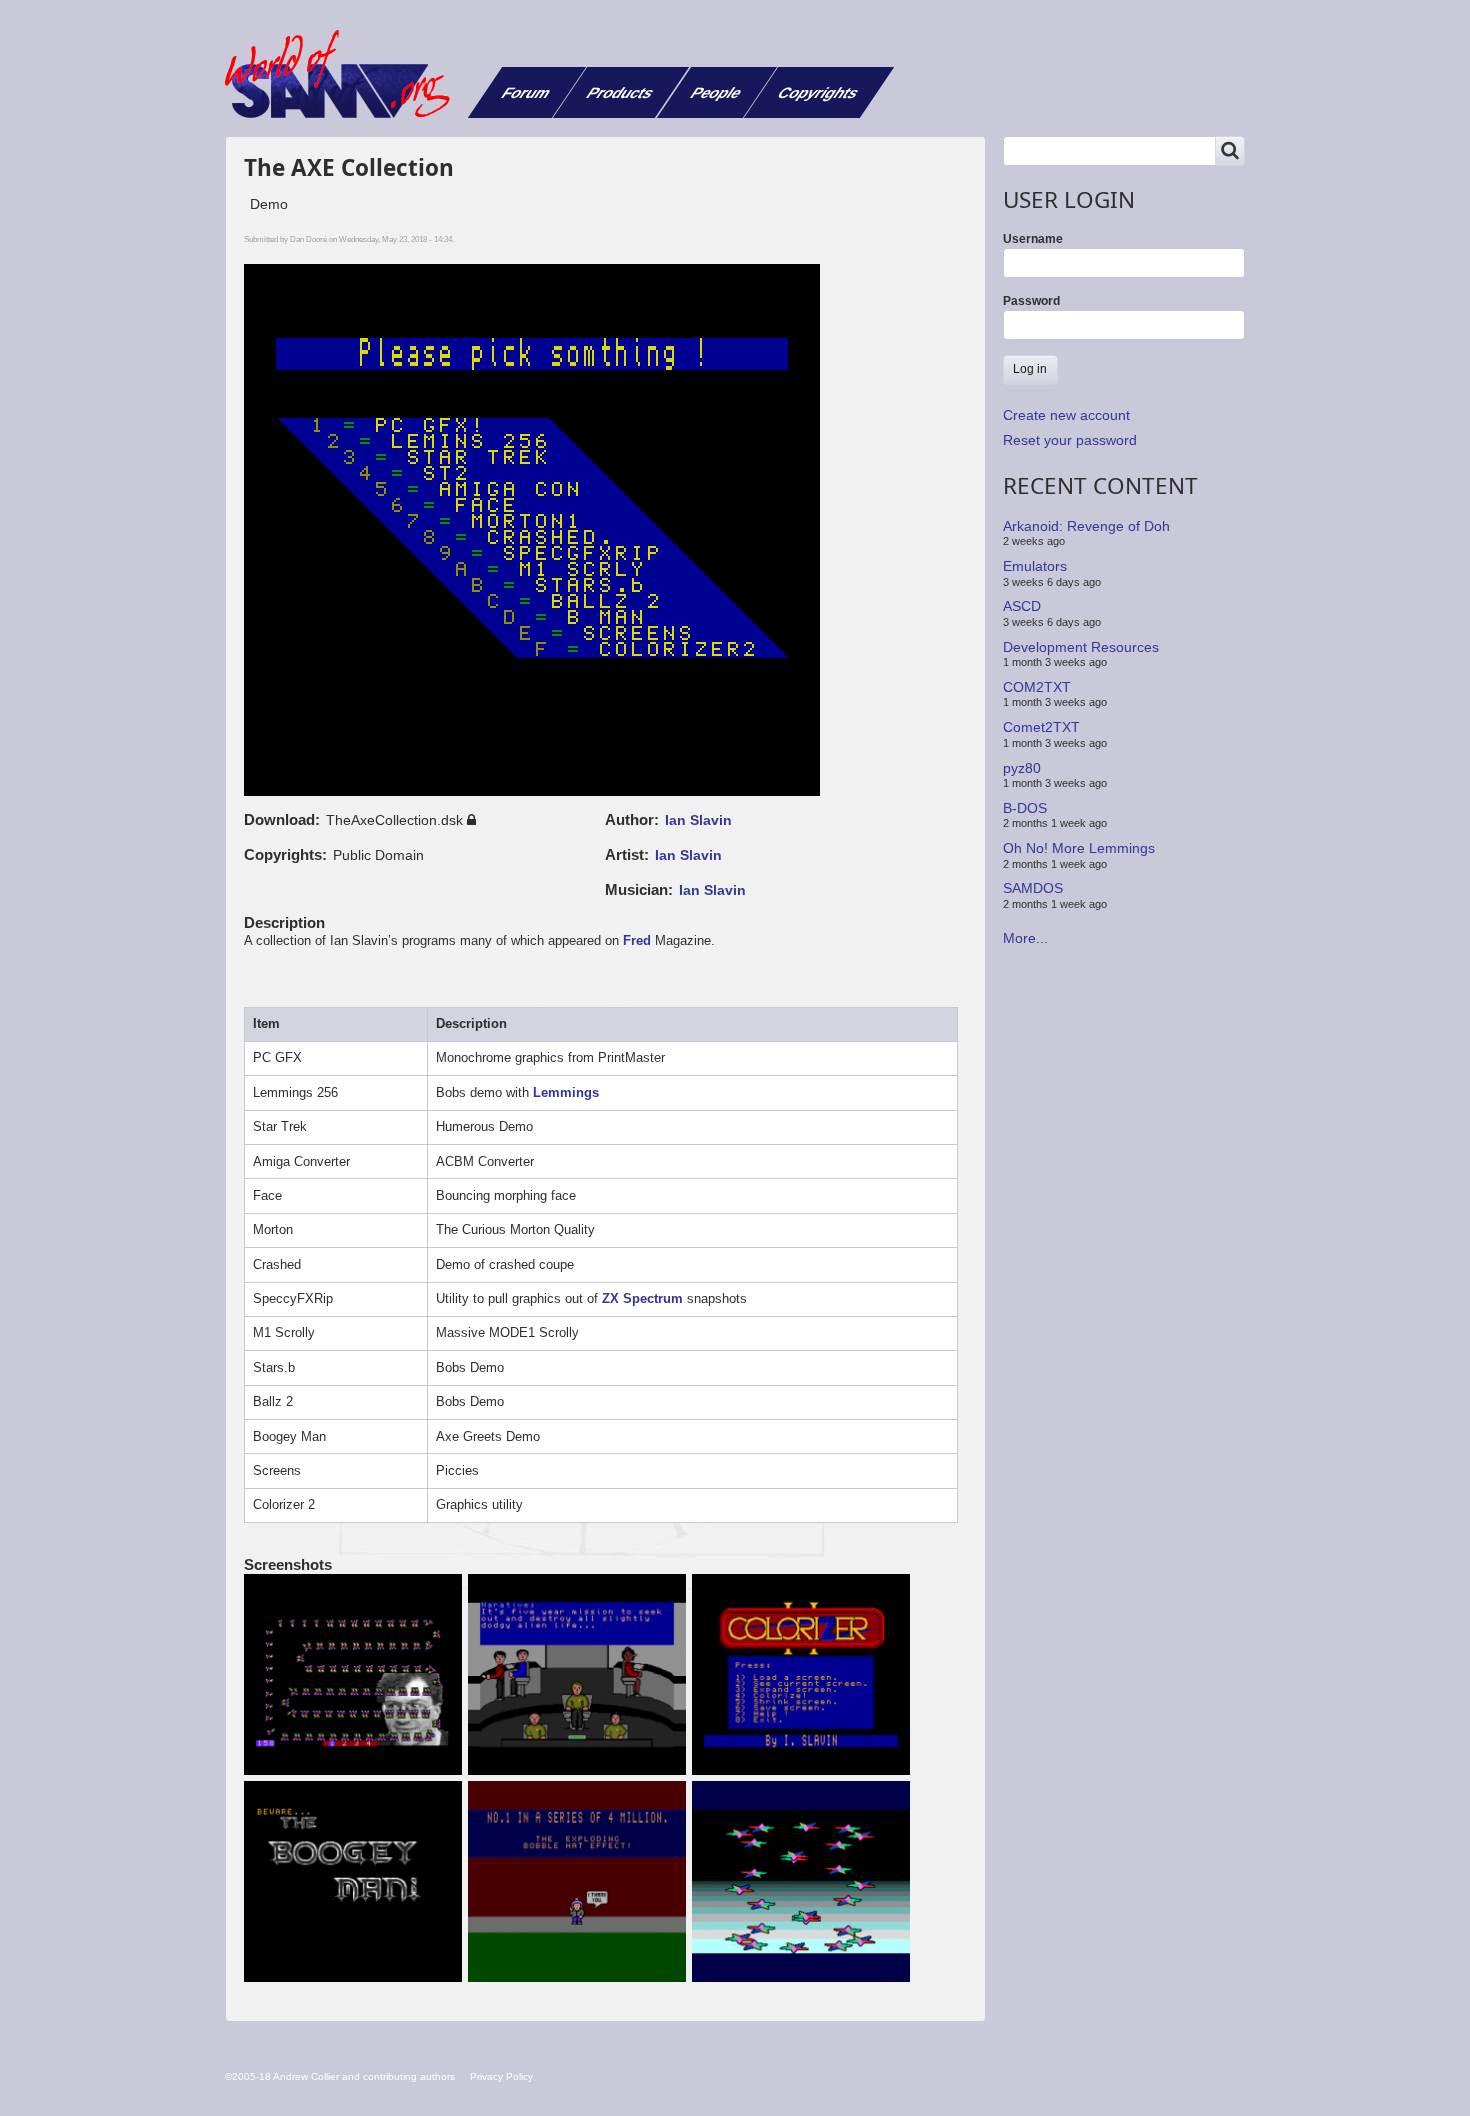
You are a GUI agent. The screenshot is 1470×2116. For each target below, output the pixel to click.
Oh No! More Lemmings (1079, 848)
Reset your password (1070, 440)
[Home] (345, 74)
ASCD (1022, 606)
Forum (526, 92)
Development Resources (1081, 646)
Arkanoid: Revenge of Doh (1086, 526)
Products (620, 92)
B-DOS (1025, 808)
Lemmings (566, 1092)
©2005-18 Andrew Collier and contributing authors (340, 2076)
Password (1031, 301)
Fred (637, 940)
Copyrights (818, 92)
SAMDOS (1033, 888)
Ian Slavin (698, 820)
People (716, 92)
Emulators (1035, 566)
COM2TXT (1037, 687)
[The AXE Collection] (356, 1676)
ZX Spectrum (642, 1298)
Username (1033, 239)
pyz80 (1022, 767)
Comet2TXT (1041, 727)
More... (1025, 938)
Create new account (1066, 415)
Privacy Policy (501, 2076)
